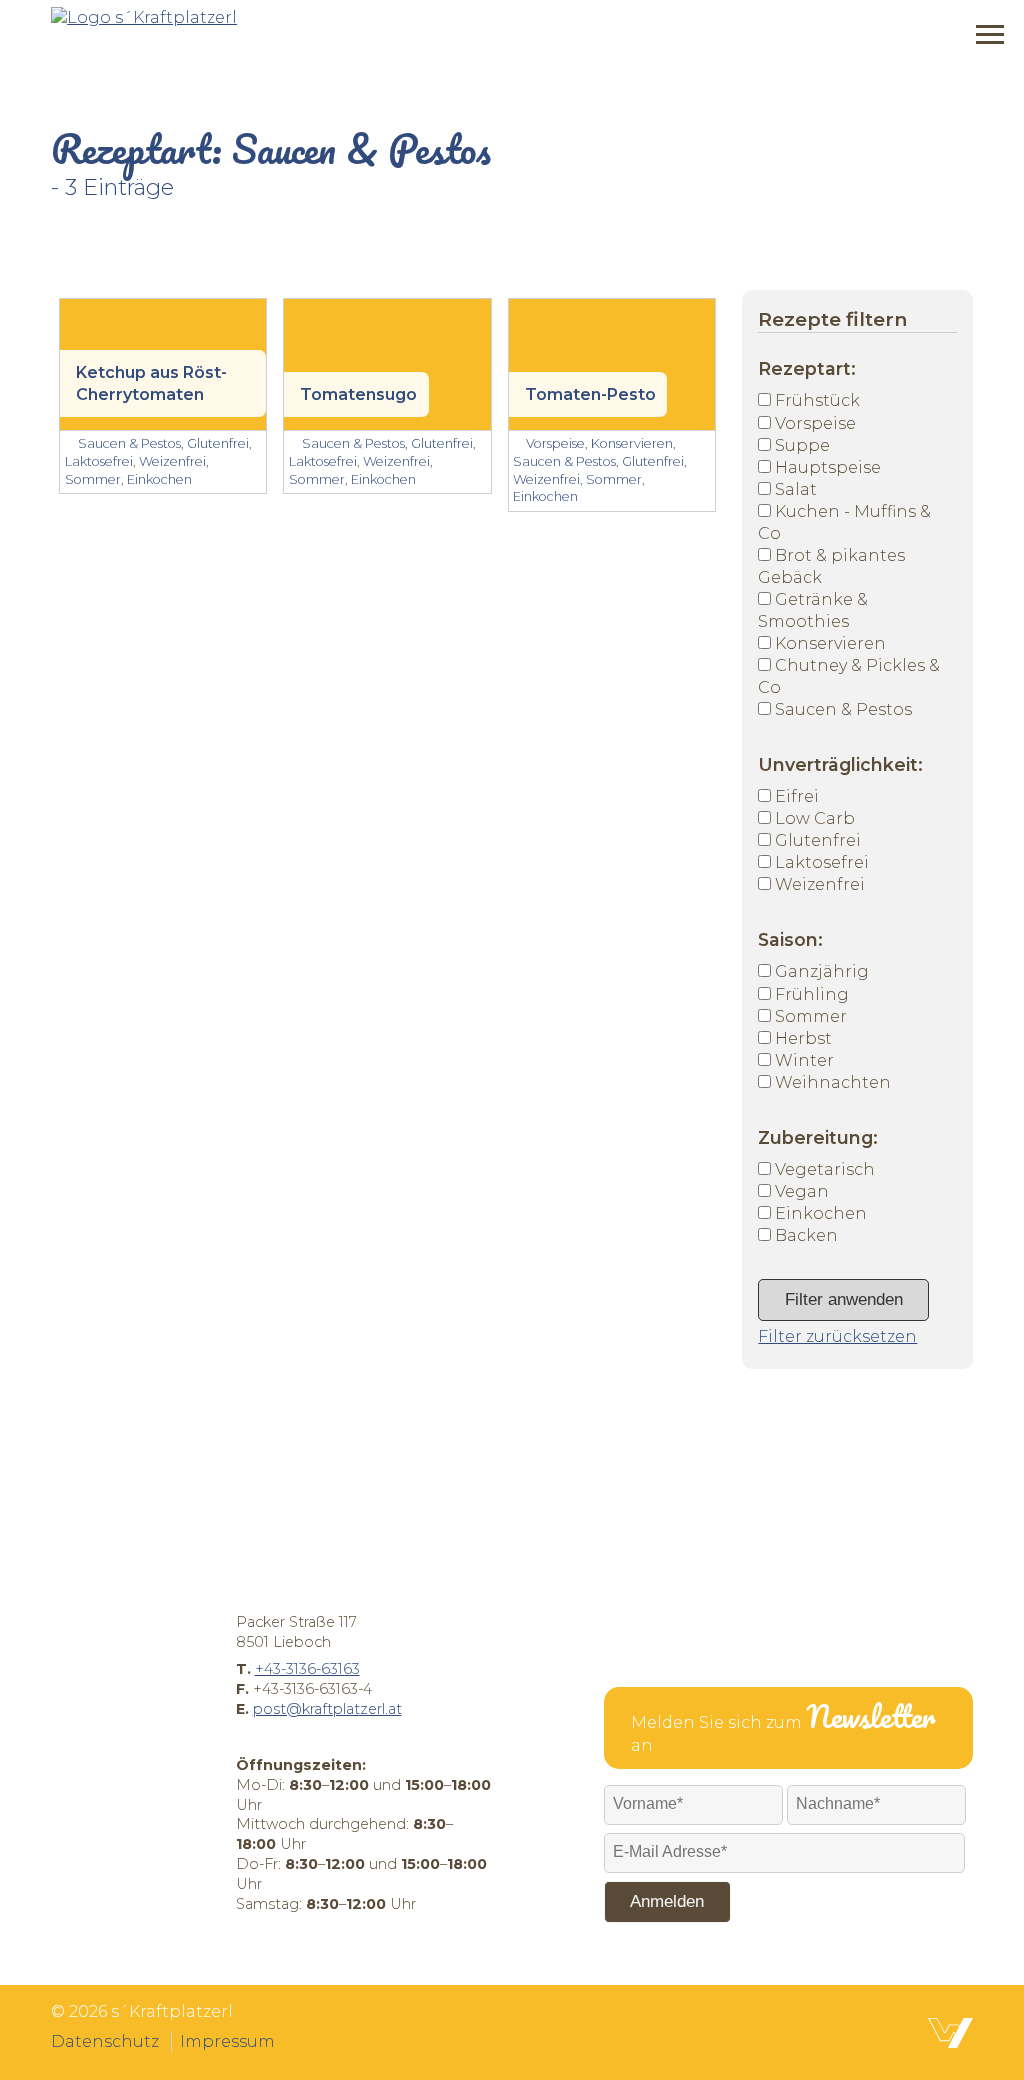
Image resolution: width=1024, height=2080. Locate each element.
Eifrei (797, 796)
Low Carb (815, 818)
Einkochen (821, 1213)
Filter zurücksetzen (837, 1336)
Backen (806, 1235)
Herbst (803, 1038)
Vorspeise (815, 423)
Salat (796, 489)
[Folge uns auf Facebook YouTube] (536, 2026)
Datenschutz (105, 2041)
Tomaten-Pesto (590, 394)
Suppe (802, 445)
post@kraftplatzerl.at (327, 1709)
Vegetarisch (825, 1169)
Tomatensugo (358, 394)
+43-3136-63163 (307, 1669)
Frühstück (817, 400)
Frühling (812, 994)
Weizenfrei (820, 884)
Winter (804, 1060)
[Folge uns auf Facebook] (487, 2026)
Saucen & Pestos (843, 709)
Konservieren (830, 643)
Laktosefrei (822, 862)
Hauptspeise (828, 467)
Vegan (802, 1191)
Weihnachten (833, 1082)
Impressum (227, 2041)
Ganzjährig (822, 971)
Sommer (811, 1016)
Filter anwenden (844, 1299)
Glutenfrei (818, 840)
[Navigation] (990, 34)
